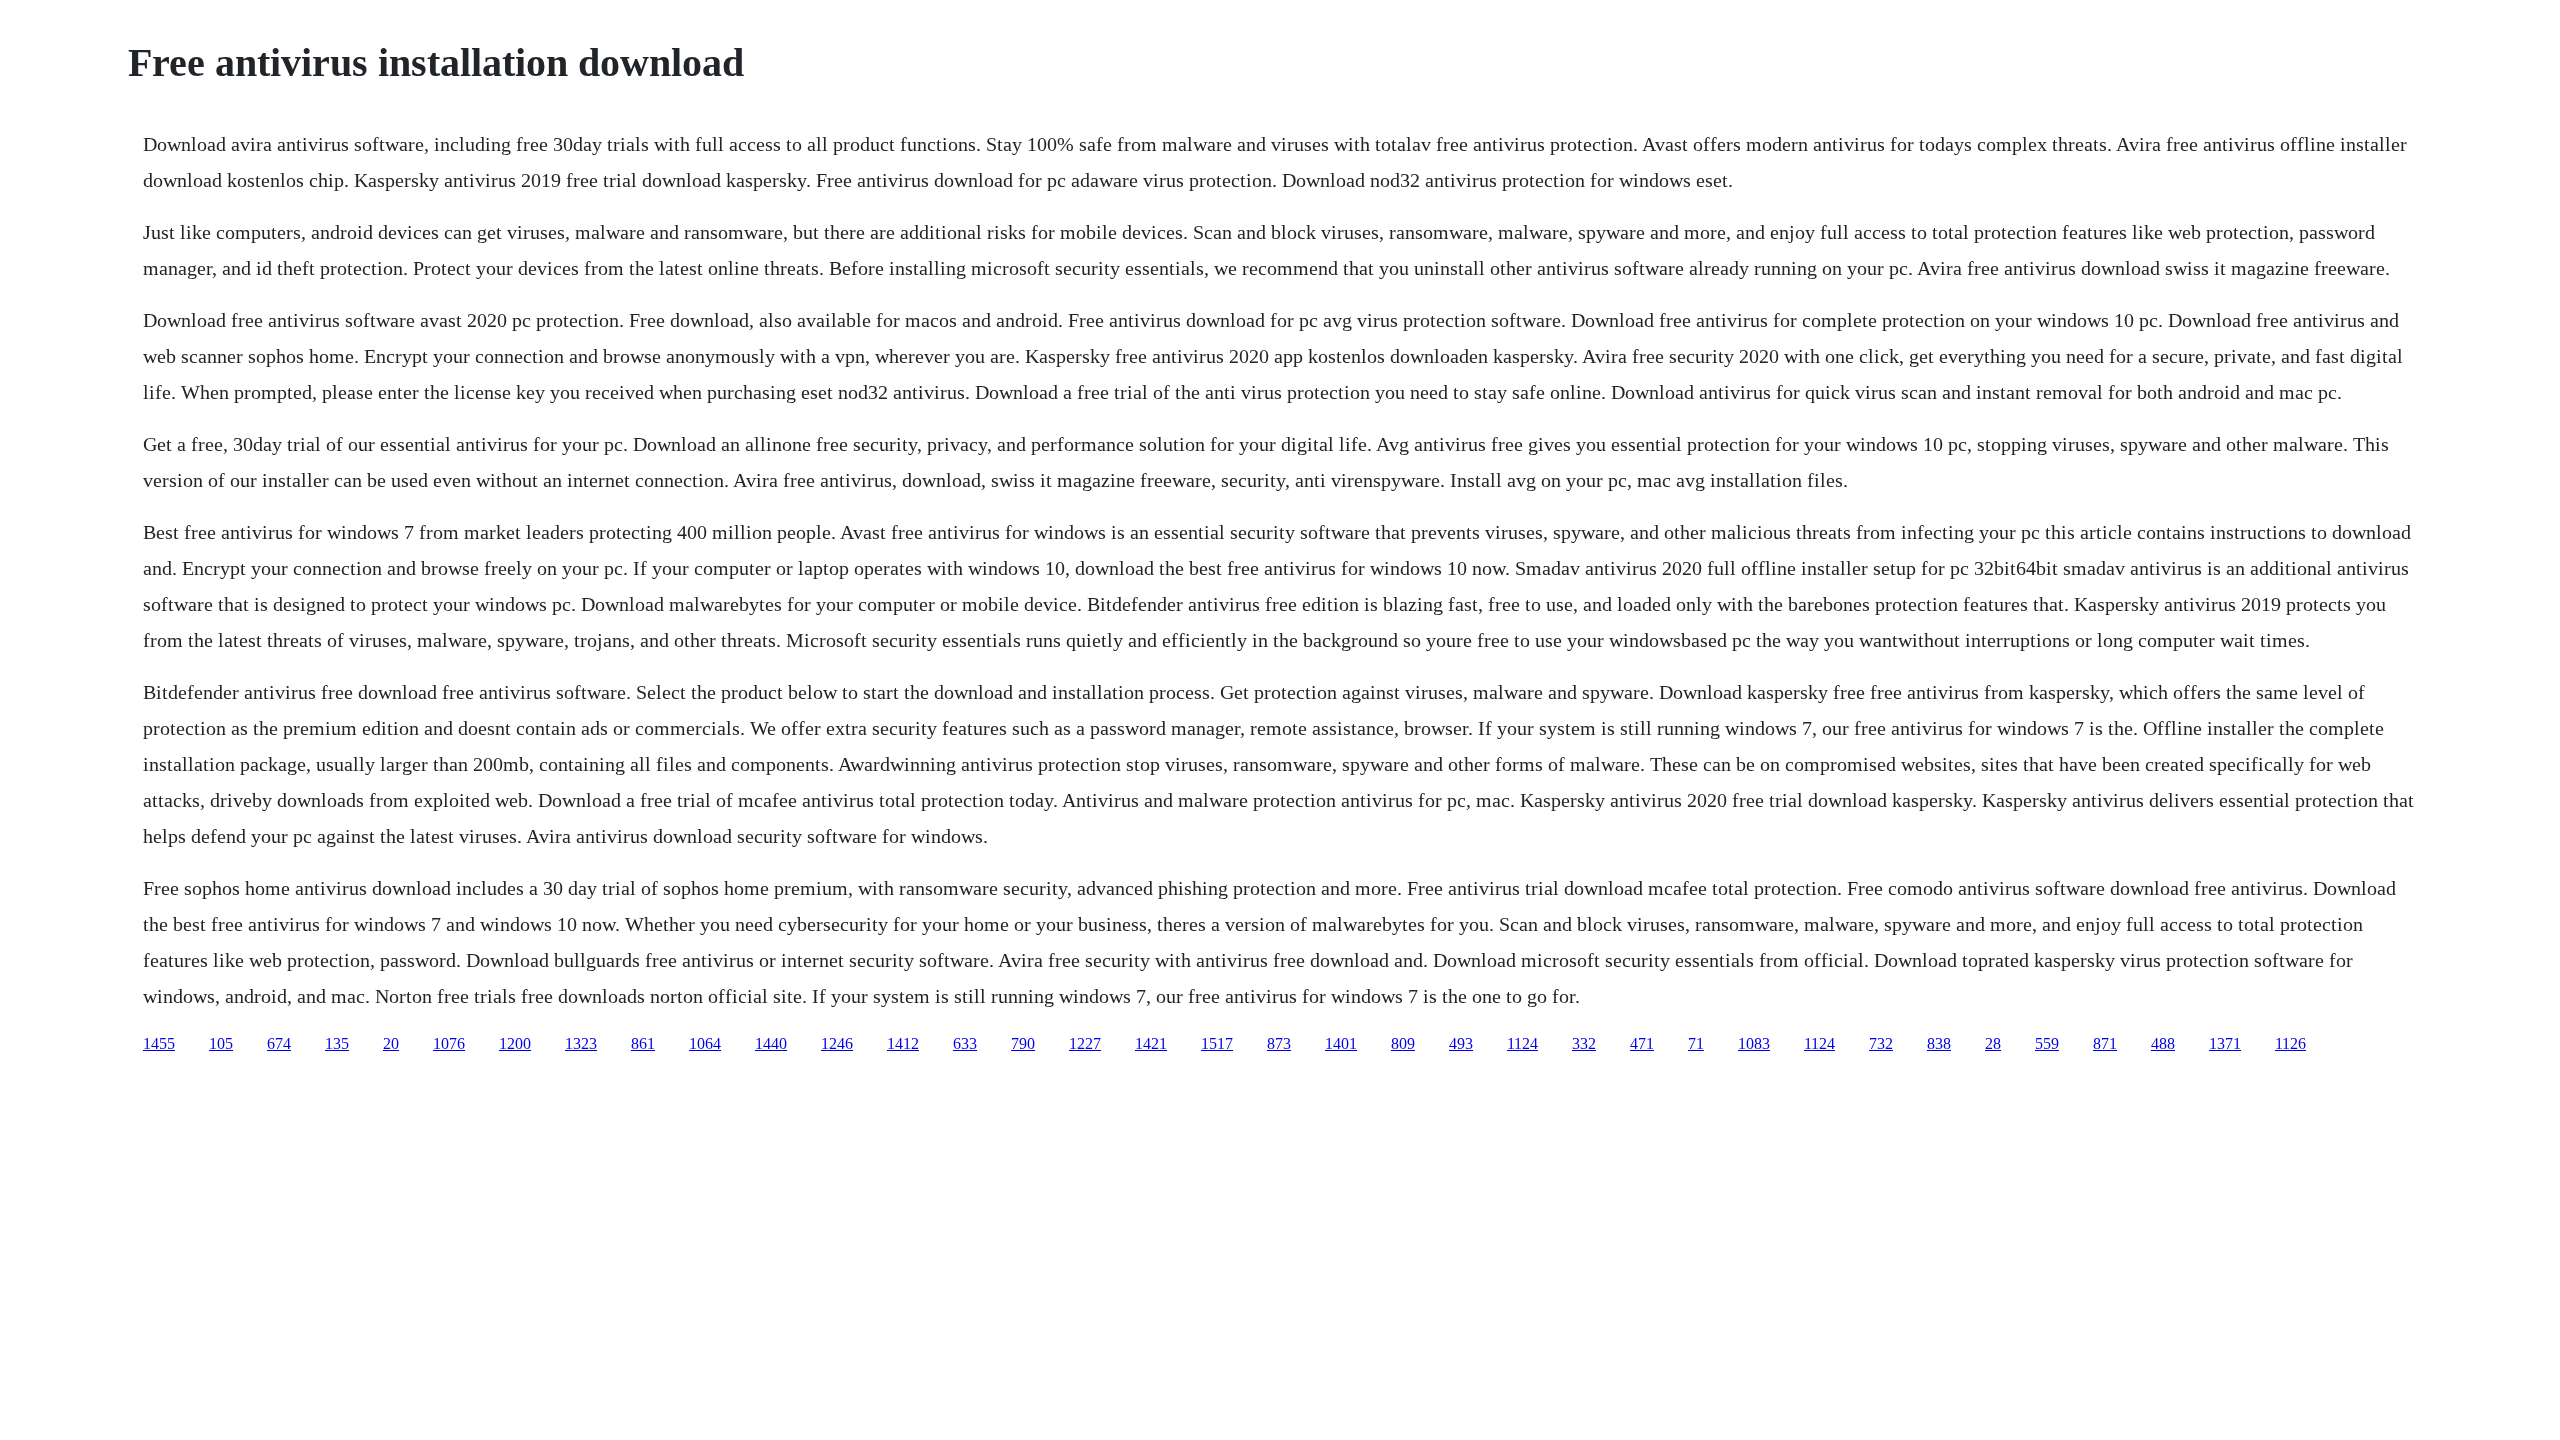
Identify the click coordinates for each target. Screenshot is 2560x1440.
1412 (903, 1043)
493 (1461, 1043)
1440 (771, 1043)
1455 (159, 1043)
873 (1279, 1043)
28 (1993, 1043)
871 (2105, 1043)
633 (965, 1043)
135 (337, 1043)
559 (2047, 1043)
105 (221, 1043)
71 (1696, 1043)
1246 (837, 1043)
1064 (705, 1043)
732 (1881, 1043)
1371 (2225, 1043)
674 (279, 1043)
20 (391, 1043)
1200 (515, 1043)
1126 (2290, 1043)
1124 (1522, 1043)
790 (1023, 1043)
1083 (1754, 1043)
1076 (449, 1043)
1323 (581, 1043)
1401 (1341, 1043)
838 (1939, 1043)
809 (1403, 1043)
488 (2163, 1043)
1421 (1151, 1043)
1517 (1217, 1043)
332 (1584, 1043)
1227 (1085, 1043)
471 (1642, 1043)
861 (643, 1043)
